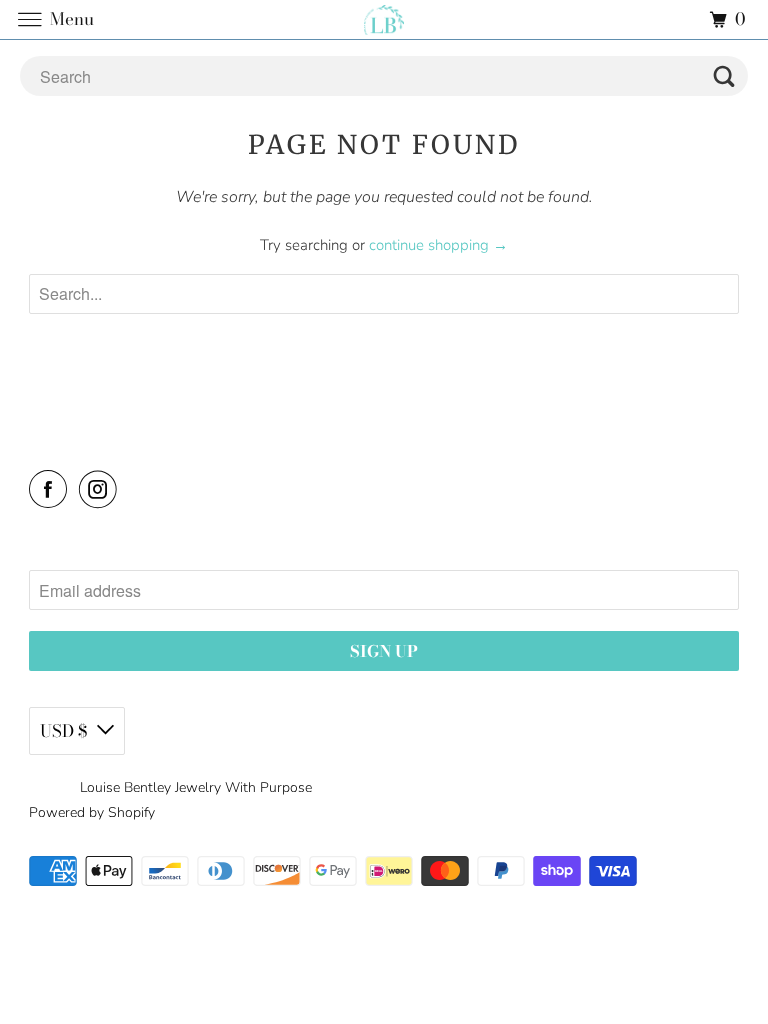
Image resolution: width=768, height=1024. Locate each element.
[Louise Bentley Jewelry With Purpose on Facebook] (52, 489)
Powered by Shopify (92, 812)
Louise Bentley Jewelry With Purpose (196, 787)
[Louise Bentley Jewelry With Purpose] (384, 19)
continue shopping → (438, 245)
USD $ (63, 731)
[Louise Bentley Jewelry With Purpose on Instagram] (102, 489)
